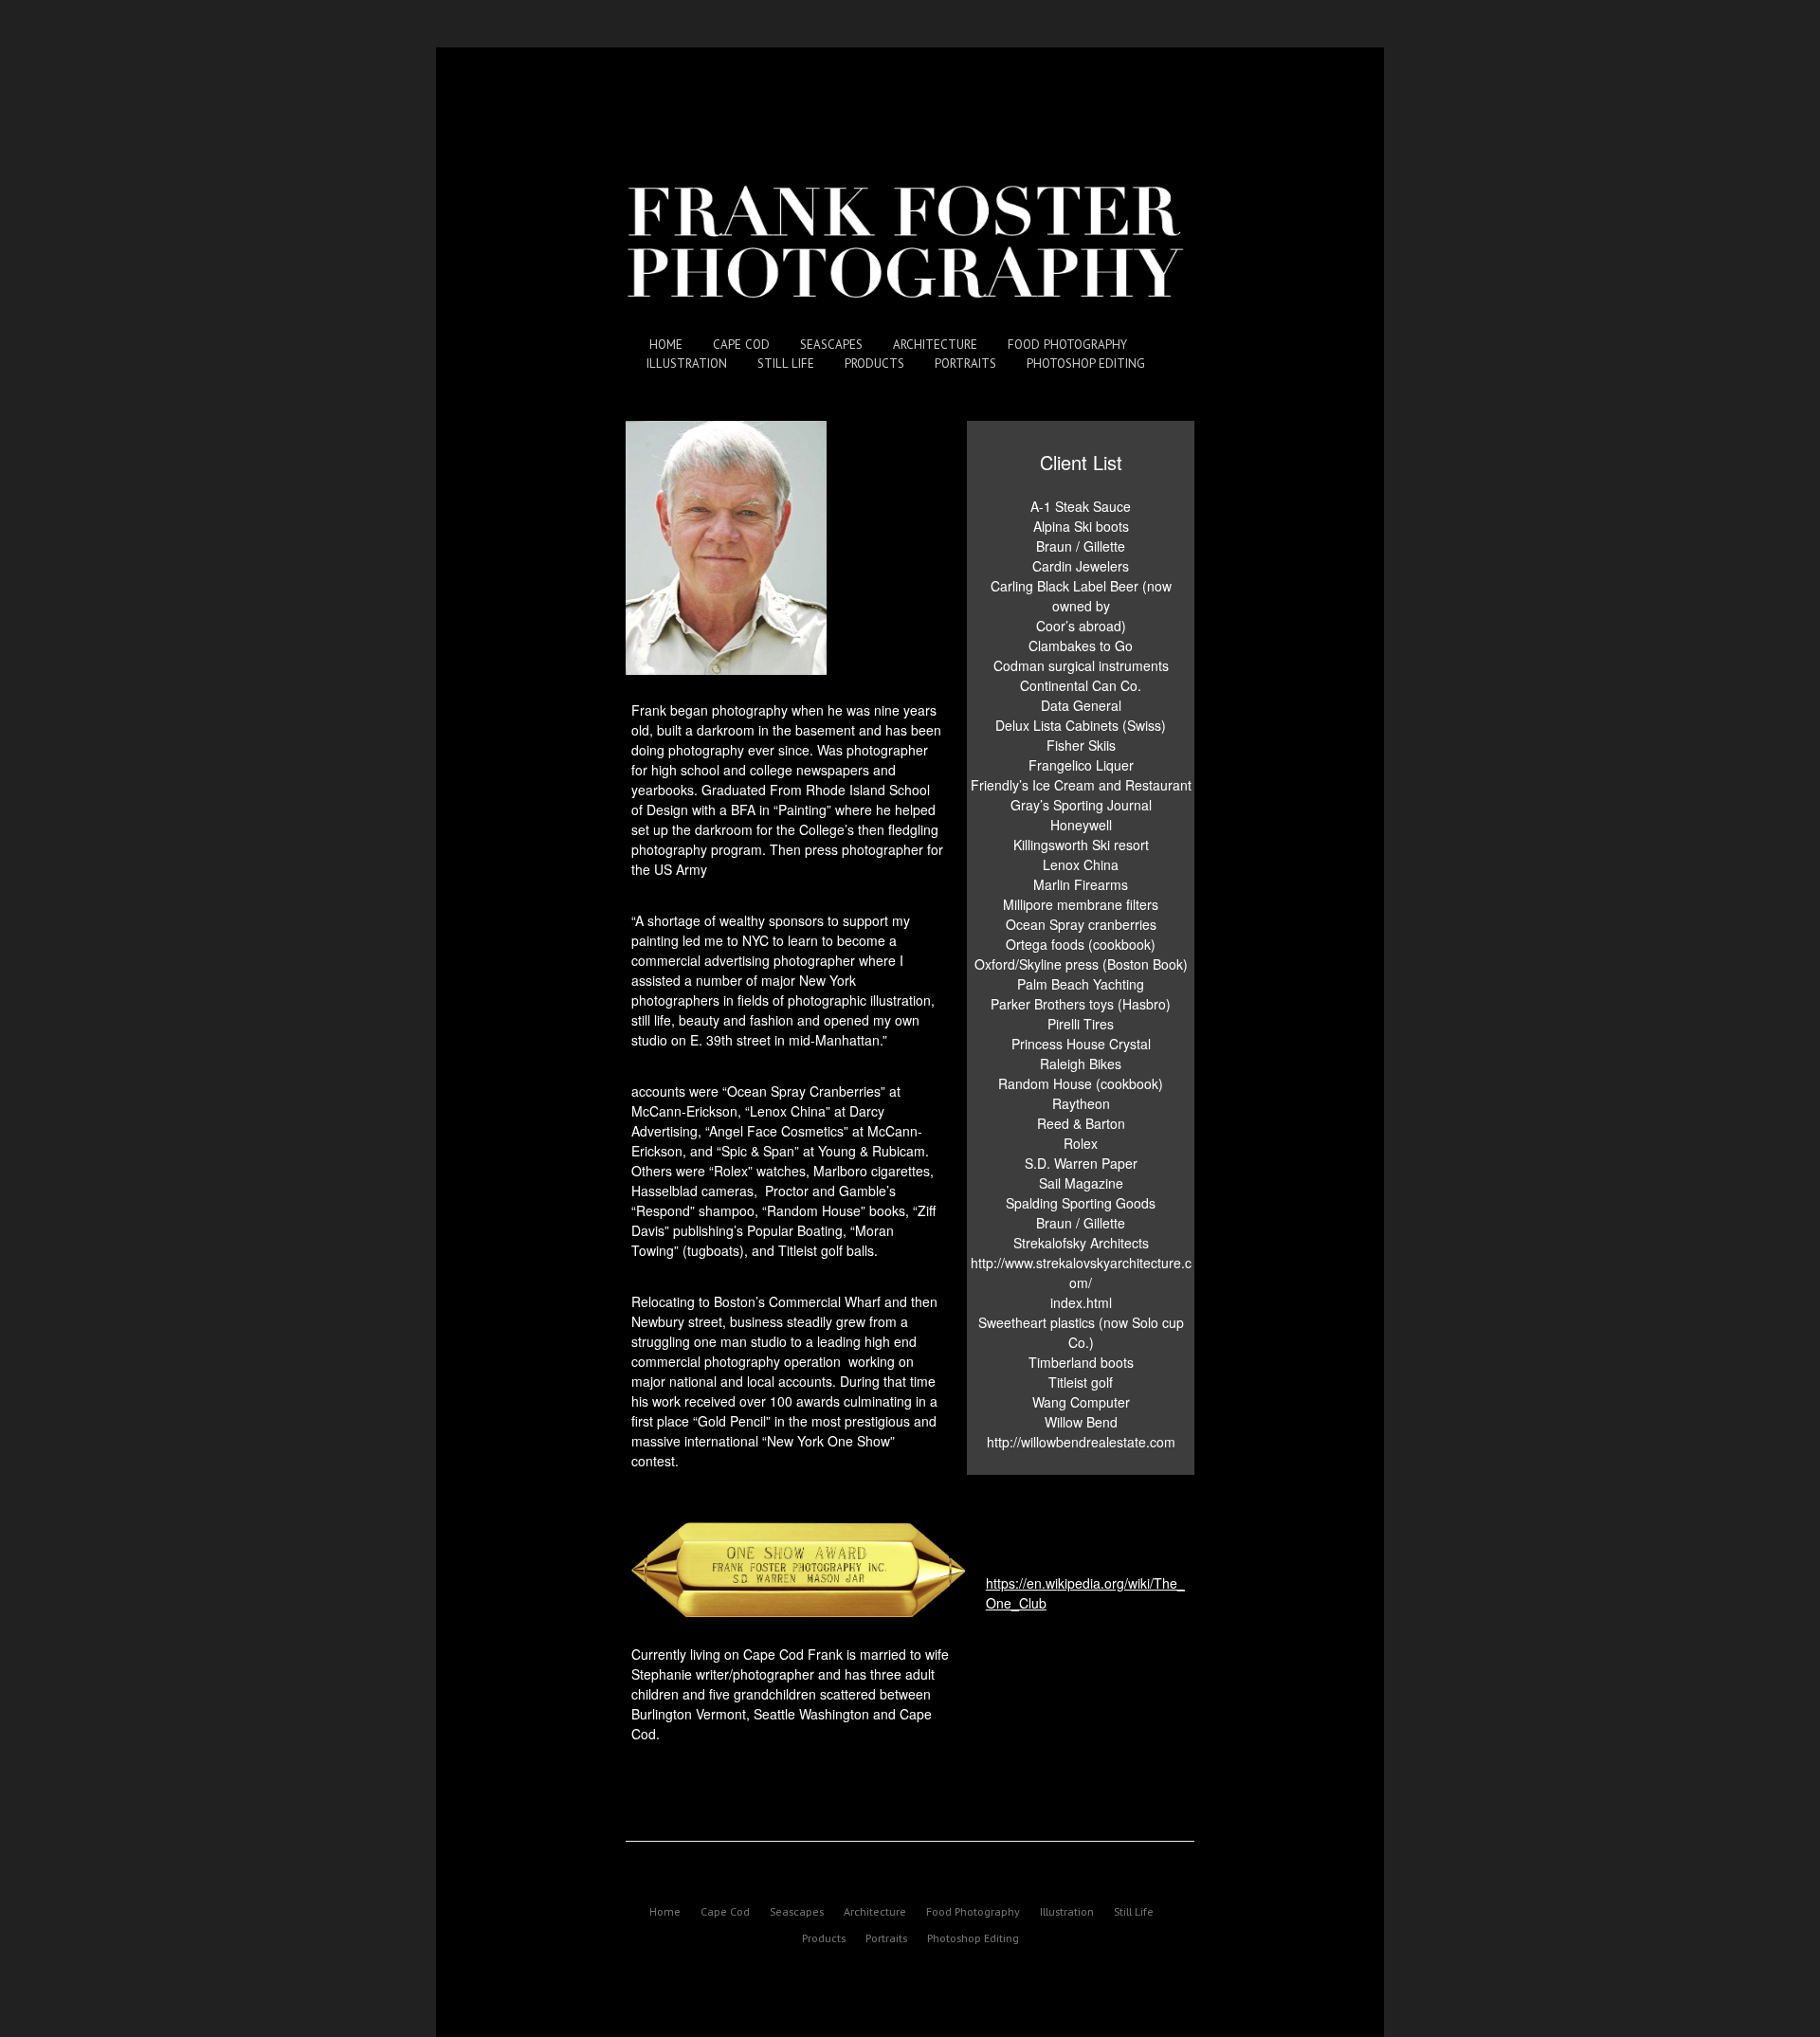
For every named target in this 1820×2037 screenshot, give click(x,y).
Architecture (935, 345)
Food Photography (1067, 345)
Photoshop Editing (1086, 364)
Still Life (786, 364)
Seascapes (831, 345)
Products (874, 364)
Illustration (687, 364)
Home (666, 345)
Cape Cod (741, 345)
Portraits (965, 364)
